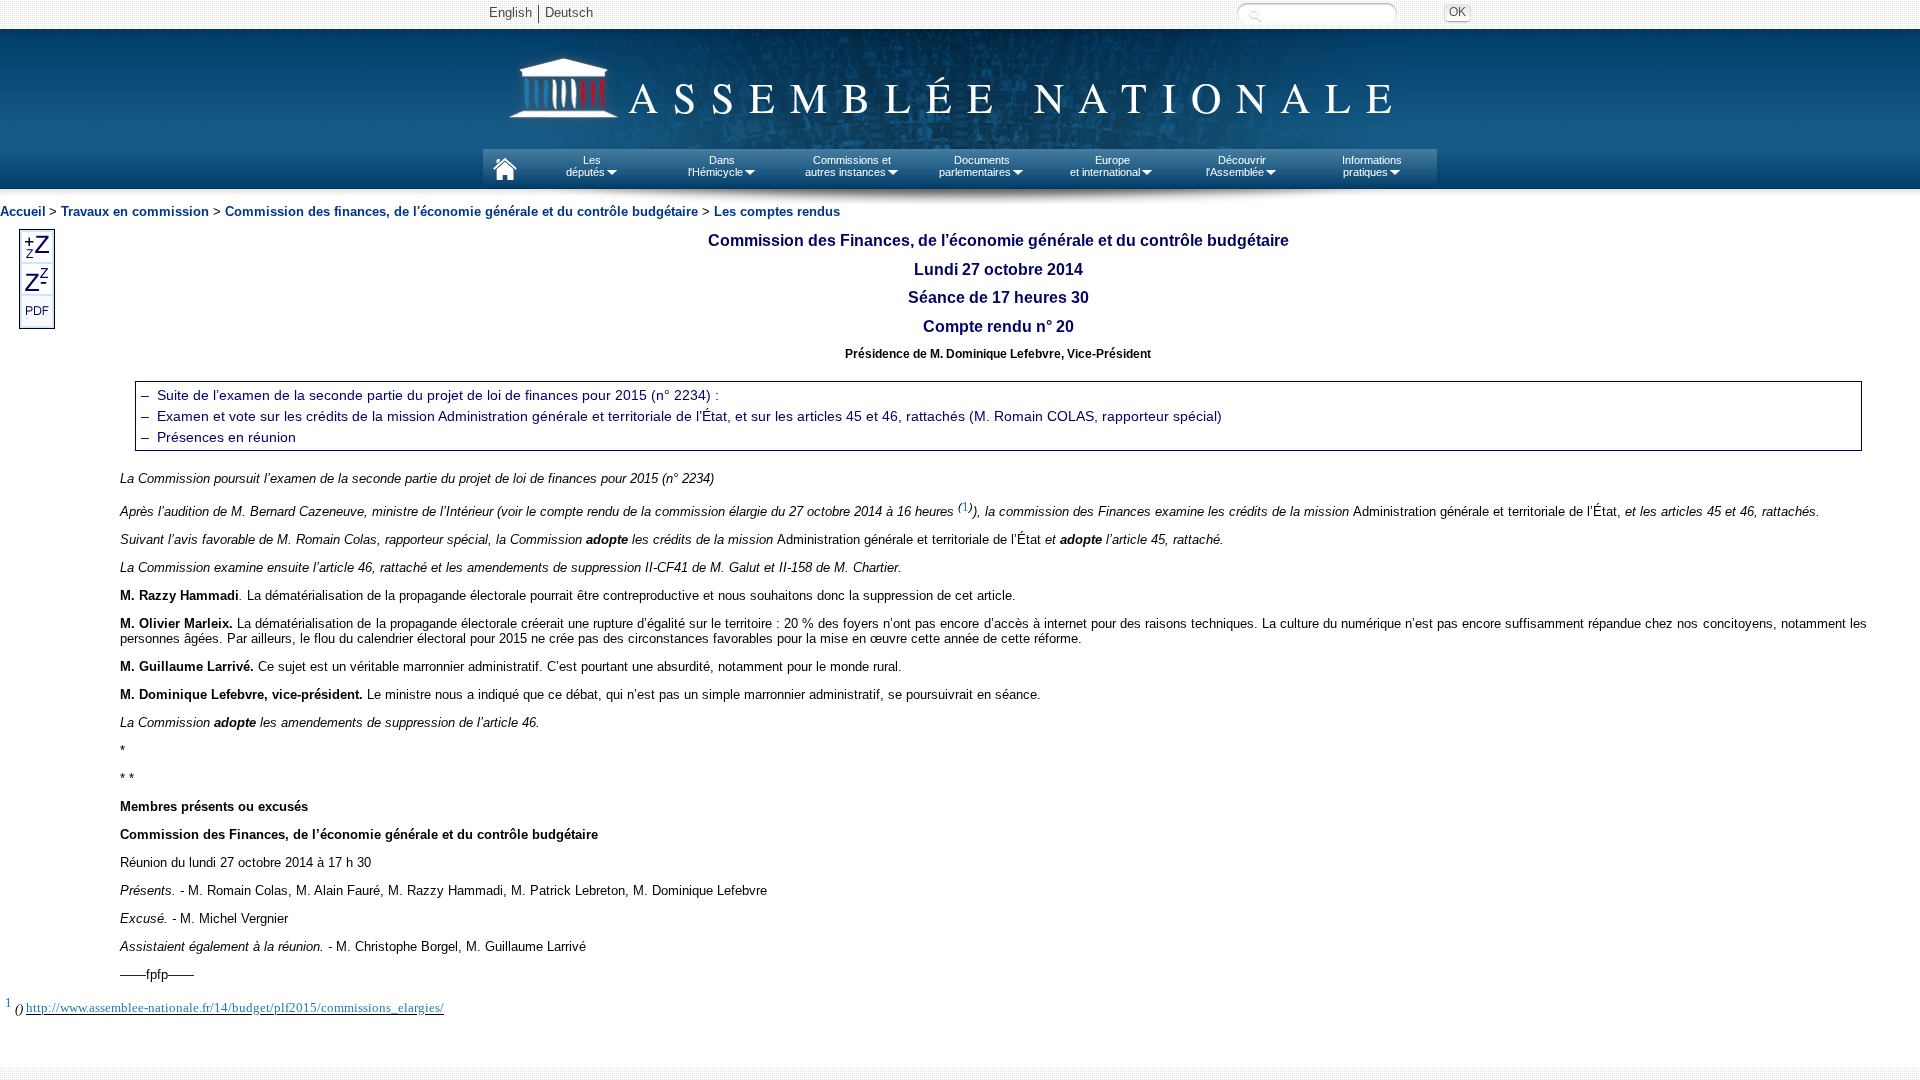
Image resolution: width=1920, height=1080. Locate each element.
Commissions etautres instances (848, 166)
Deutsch (569, 12)
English (510, 12)
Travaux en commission (135, 211)
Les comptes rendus (777, 211)
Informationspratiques (1372, 166)
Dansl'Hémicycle (715, 166)
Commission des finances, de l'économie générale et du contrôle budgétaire (461, 211)
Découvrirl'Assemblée (1236, 166)
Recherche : (1255, 14)
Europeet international (1105, 166)
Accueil (23, 211)
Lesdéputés (585, 166)
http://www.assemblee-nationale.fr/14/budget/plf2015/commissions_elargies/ (235, 1008)
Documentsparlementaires (975, 166)
